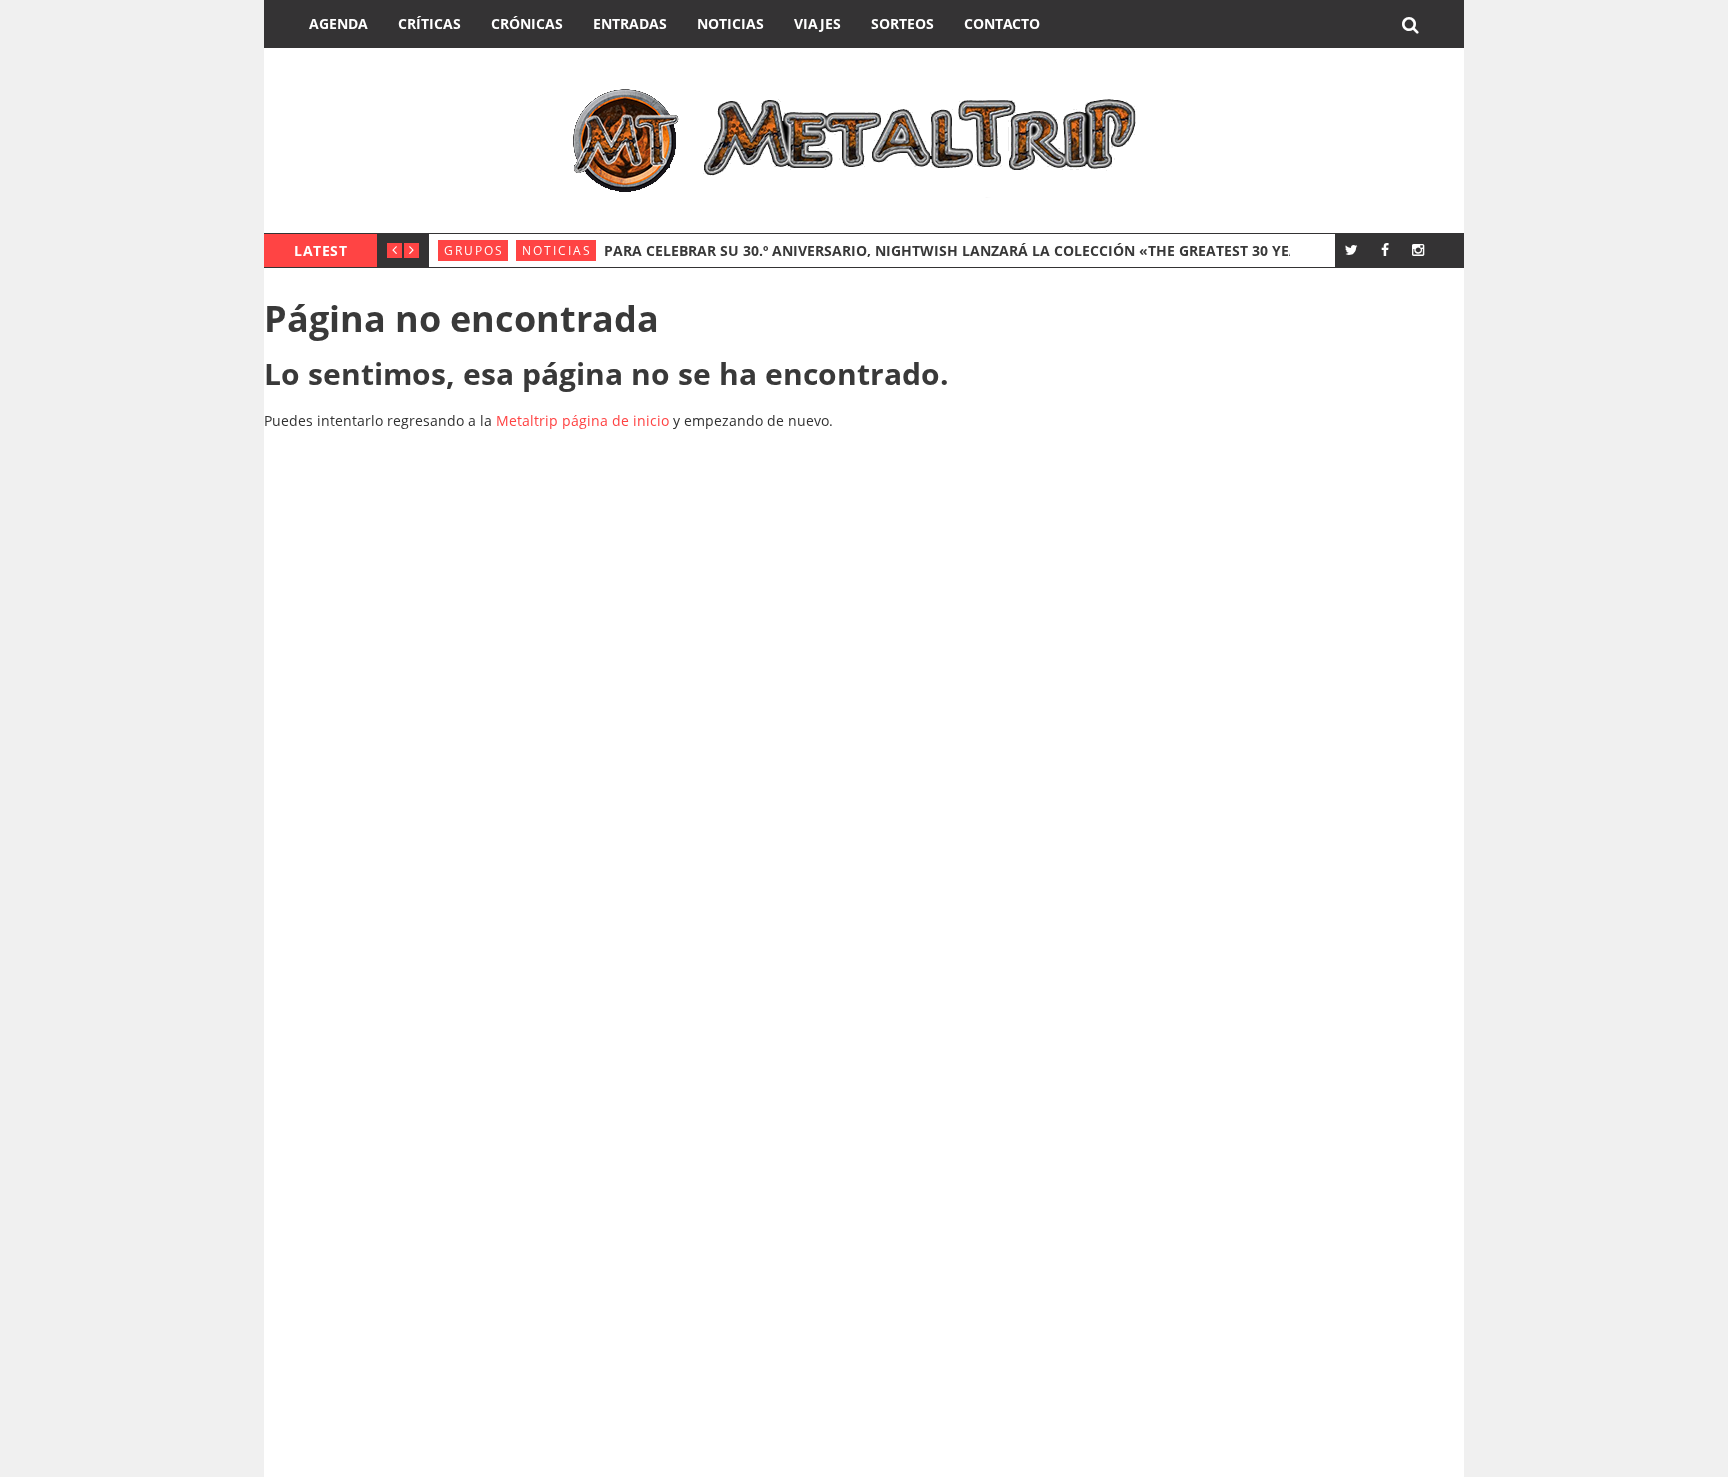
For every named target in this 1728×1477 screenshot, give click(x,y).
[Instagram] (1417, 249)
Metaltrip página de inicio (582, 420)
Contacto (1002, 23)
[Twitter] (1351, 249)
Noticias (730, 23)
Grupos (474, 250)
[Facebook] (1384, 249)
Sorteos (902, 23)
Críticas (429, 23)
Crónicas (527, 23)
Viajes (817, 23)
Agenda (338, 23)
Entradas (630, 23)
